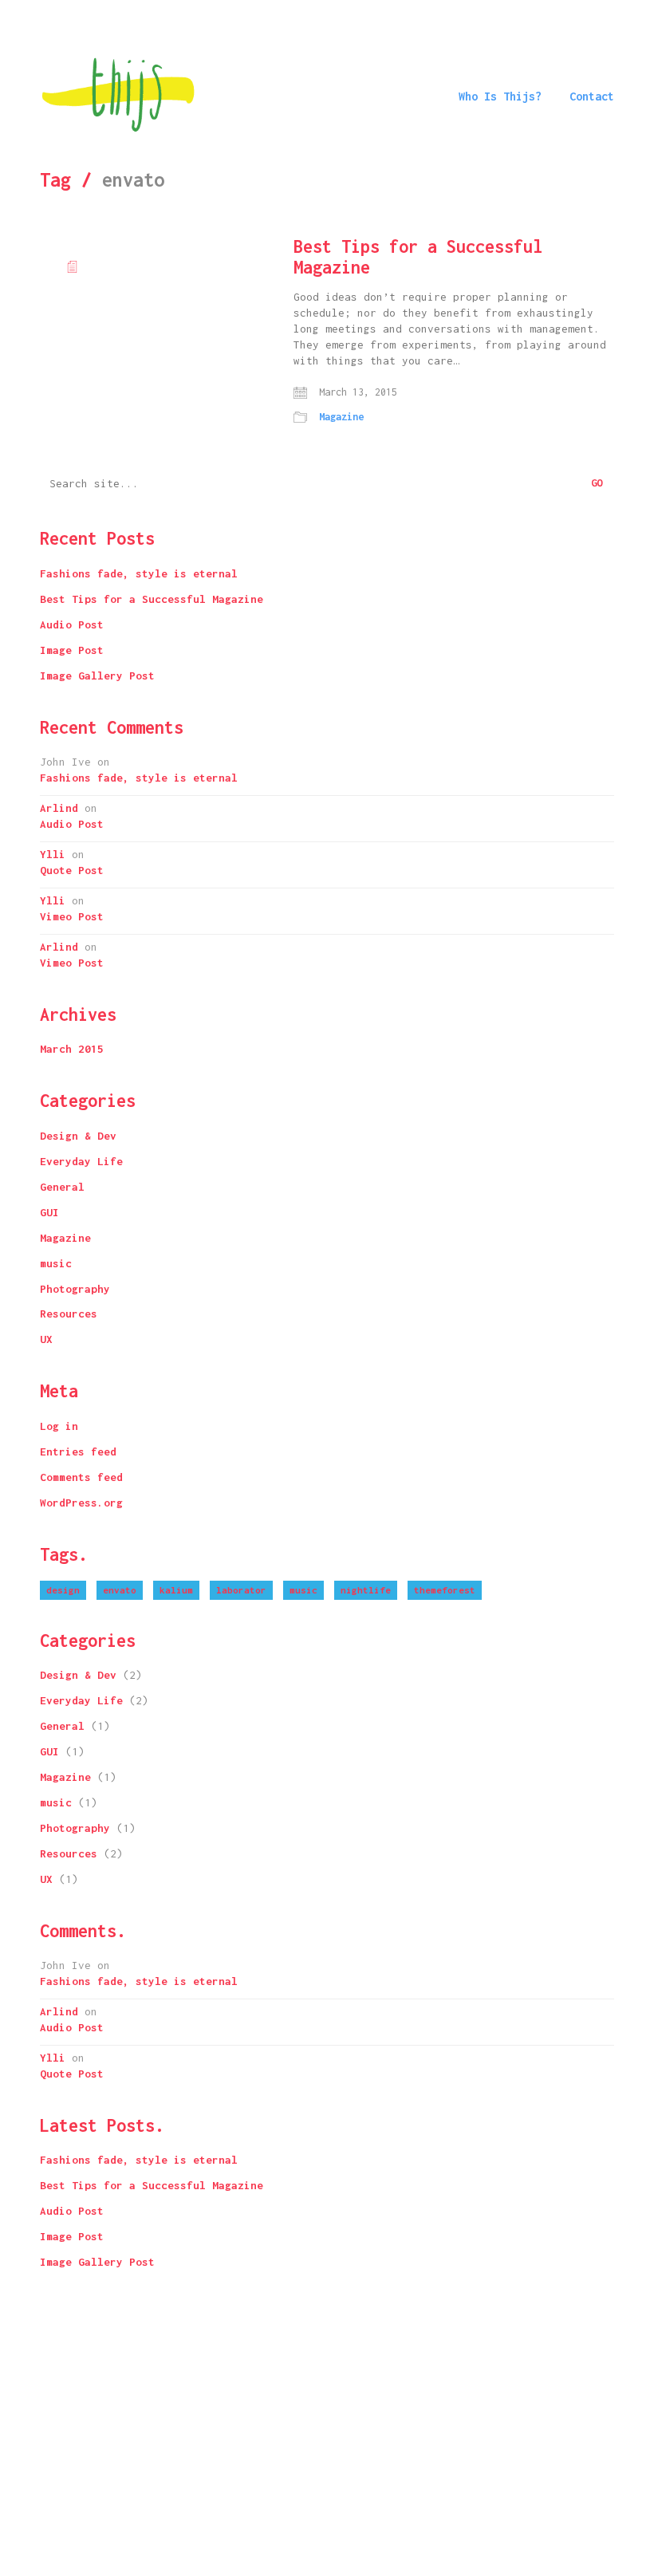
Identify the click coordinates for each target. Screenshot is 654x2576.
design (63, 1590)
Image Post (72, 650)
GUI (49, 1212)
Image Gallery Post (97, 676)
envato (120, 1590)
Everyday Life (81, 1161)
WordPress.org (81, 1503)
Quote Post (72, 870)
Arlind (59, 808)
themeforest (445, 1590)
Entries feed (78, 1451)
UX (46, 1339)
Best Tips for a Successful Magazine (418, 257)
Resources (69, 1314)
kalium (176, 1590)
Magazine (341, 417)
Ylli (53, 854)
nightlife (366, 1590)
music (56, 1263)
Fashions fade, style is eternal (139, 573)
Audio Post (72, 624)
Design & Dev (78, 1136)
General (62, 1187)
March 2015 (72, 1049)
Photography (75, 1289)
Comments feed (81, 1477)
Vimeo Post (72, 916)
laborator (241, 1590)
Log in (59, 1426)
